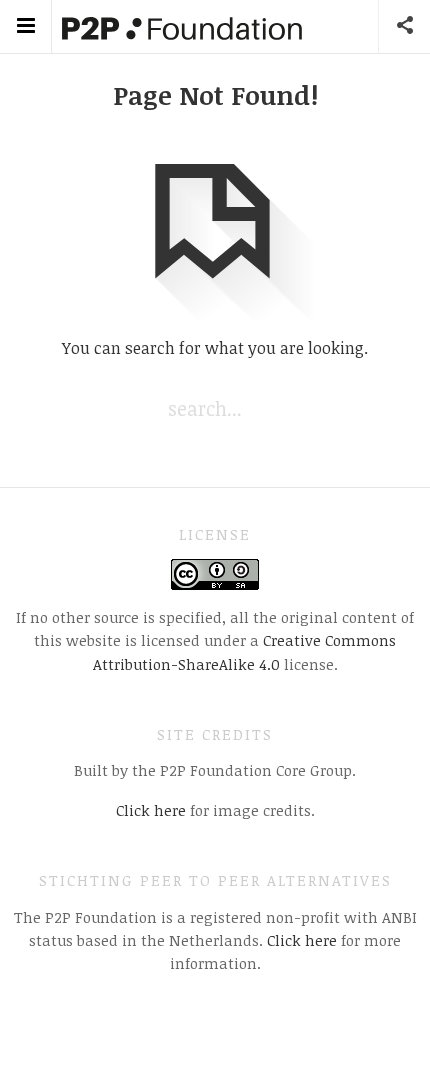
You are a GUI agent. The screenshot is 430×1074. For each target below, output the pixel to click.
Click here (151, 810)
